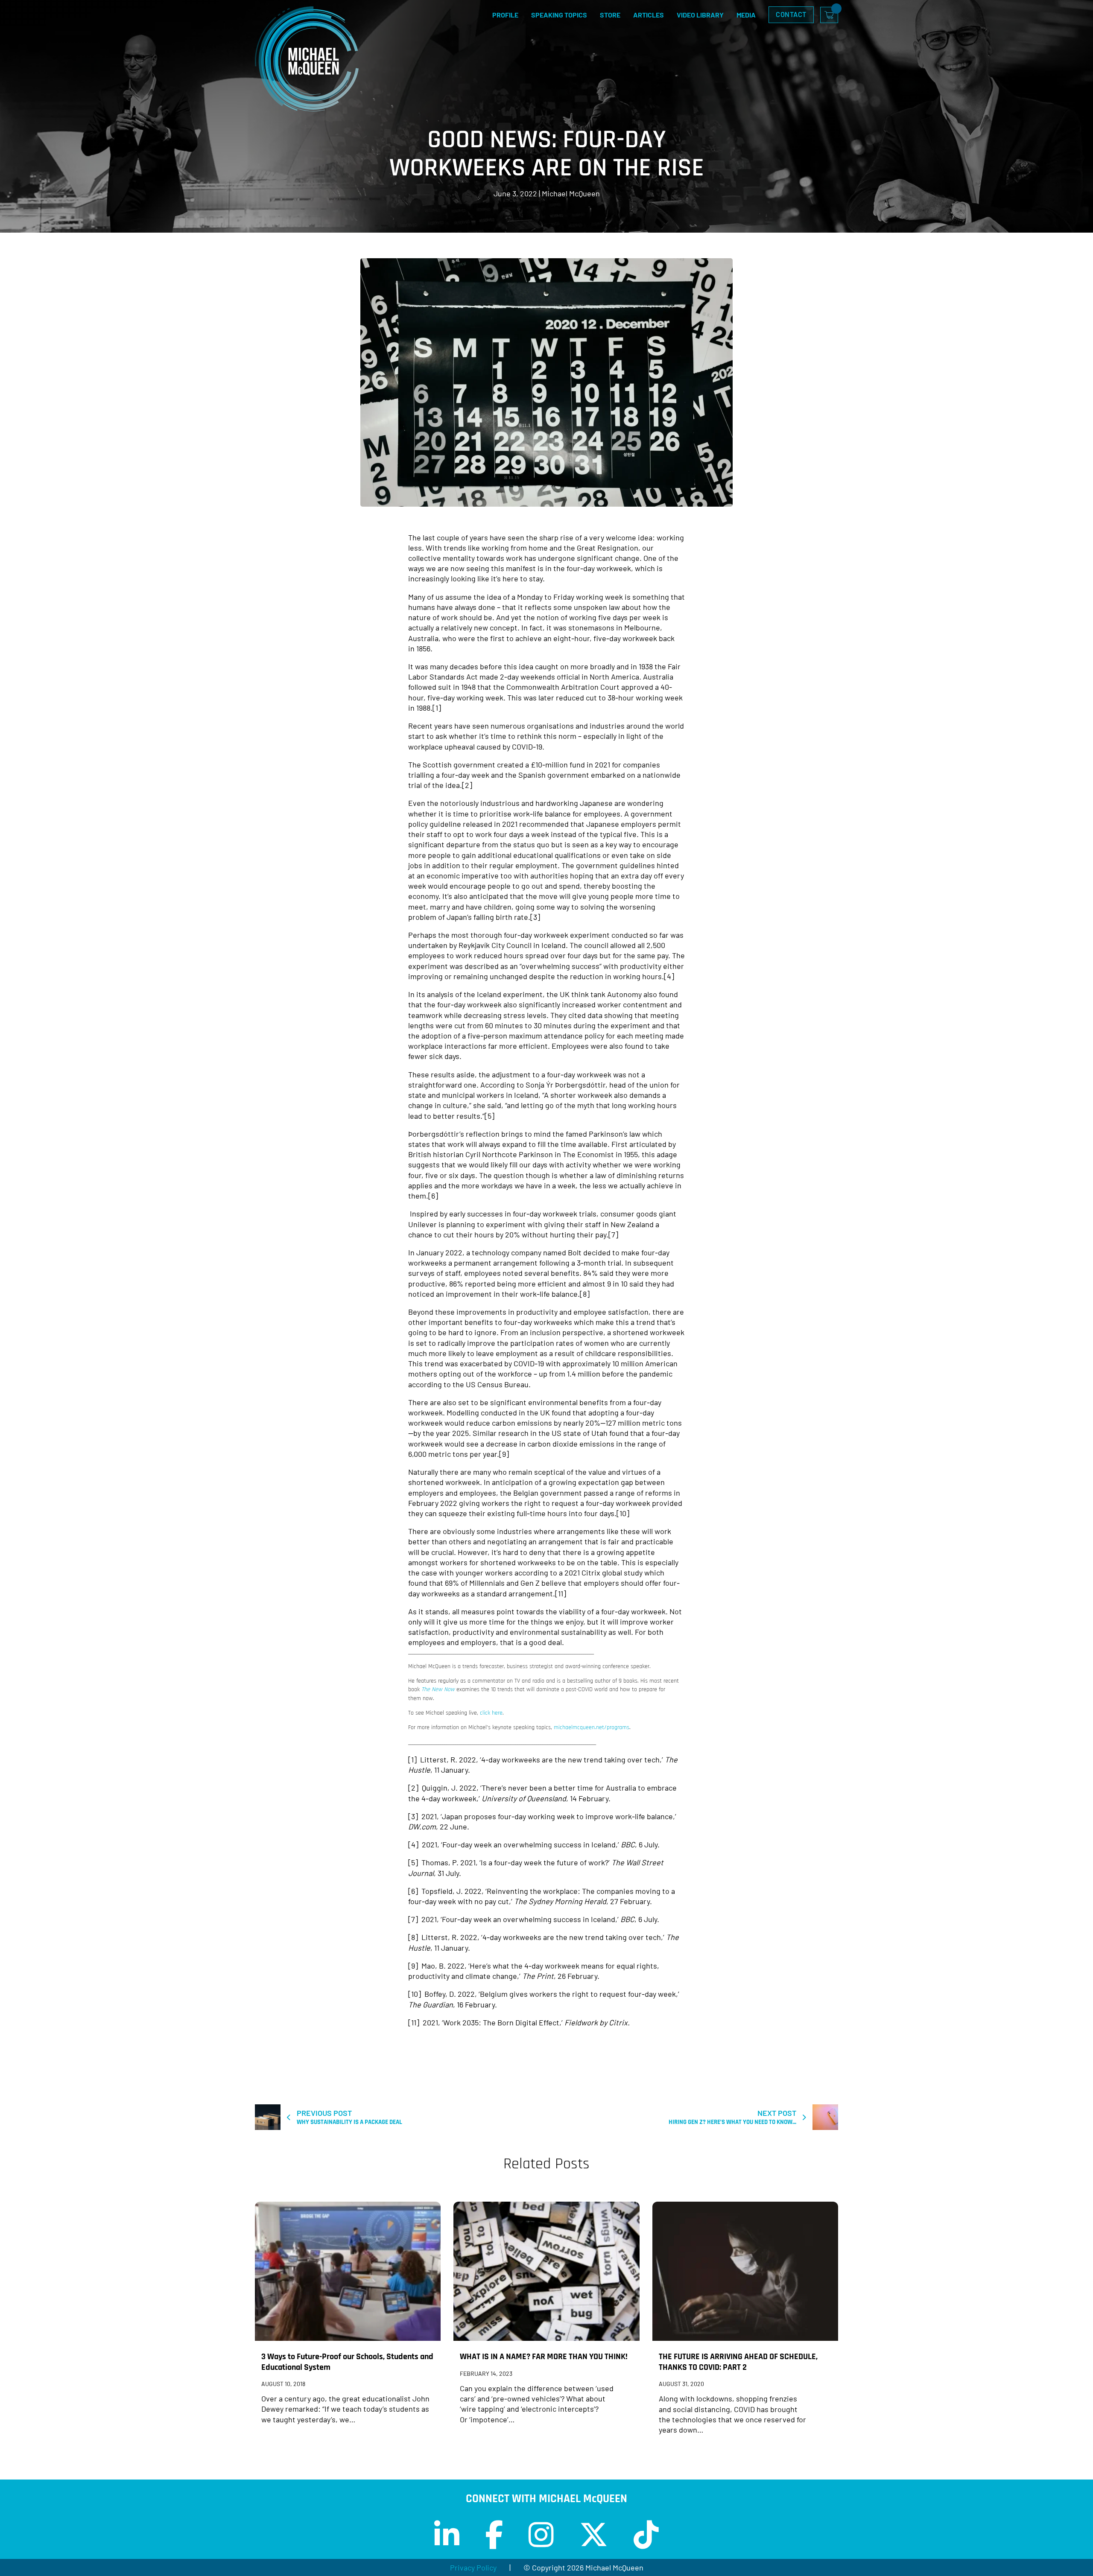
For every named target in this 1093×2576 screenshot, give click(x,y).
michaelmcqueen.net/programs (592, 1727)
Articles (649, 15)
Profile (505, 15)
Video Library (700, 15)
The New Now (438, 1689)
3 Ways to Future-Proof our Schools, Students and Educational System (347, 2362)
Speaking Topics (559, 15)
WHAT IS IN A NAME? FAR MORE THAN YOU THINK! (544, 2357)
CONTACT (791, 14)
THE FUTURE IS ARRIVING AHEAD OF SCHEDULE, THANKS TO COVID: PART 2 (738, 2362)
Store (610, 15)
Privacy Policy (473, 2567)
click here (491, 1713)
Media (746, 15)
